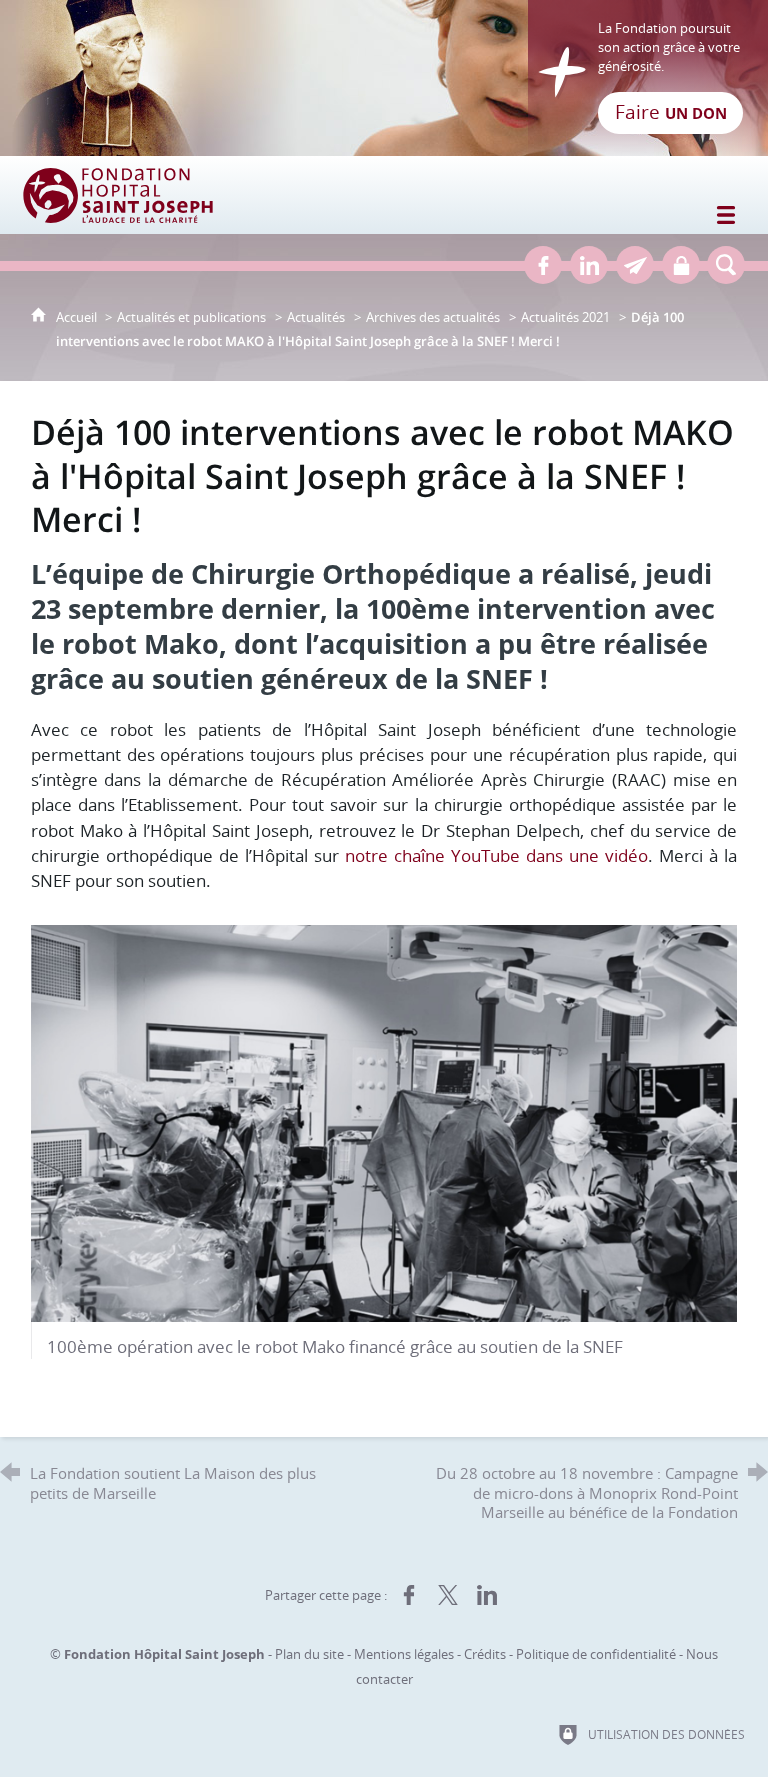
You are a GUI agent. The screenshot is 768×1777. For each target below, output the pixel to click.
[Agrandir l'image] (384, 1121)
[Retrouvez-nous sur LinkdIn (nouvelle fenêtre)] (589, 265)
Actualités (316, 317)
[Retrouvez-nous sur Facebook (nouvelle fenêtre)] (543, 265)
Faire (671, 112)
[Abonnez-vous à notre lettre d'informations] (635, 265)
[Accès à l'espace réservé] (681, 265)
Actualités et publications (191, 317)
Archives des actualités (433, 317)
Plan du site (309, 1654)
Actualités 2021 (565, 317)
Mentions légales (404, 1654)
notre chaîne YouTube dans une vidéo (496, 855)
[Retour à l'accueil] (384, 78)
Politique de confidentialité (596, 1654)
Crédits (485, 1654)
